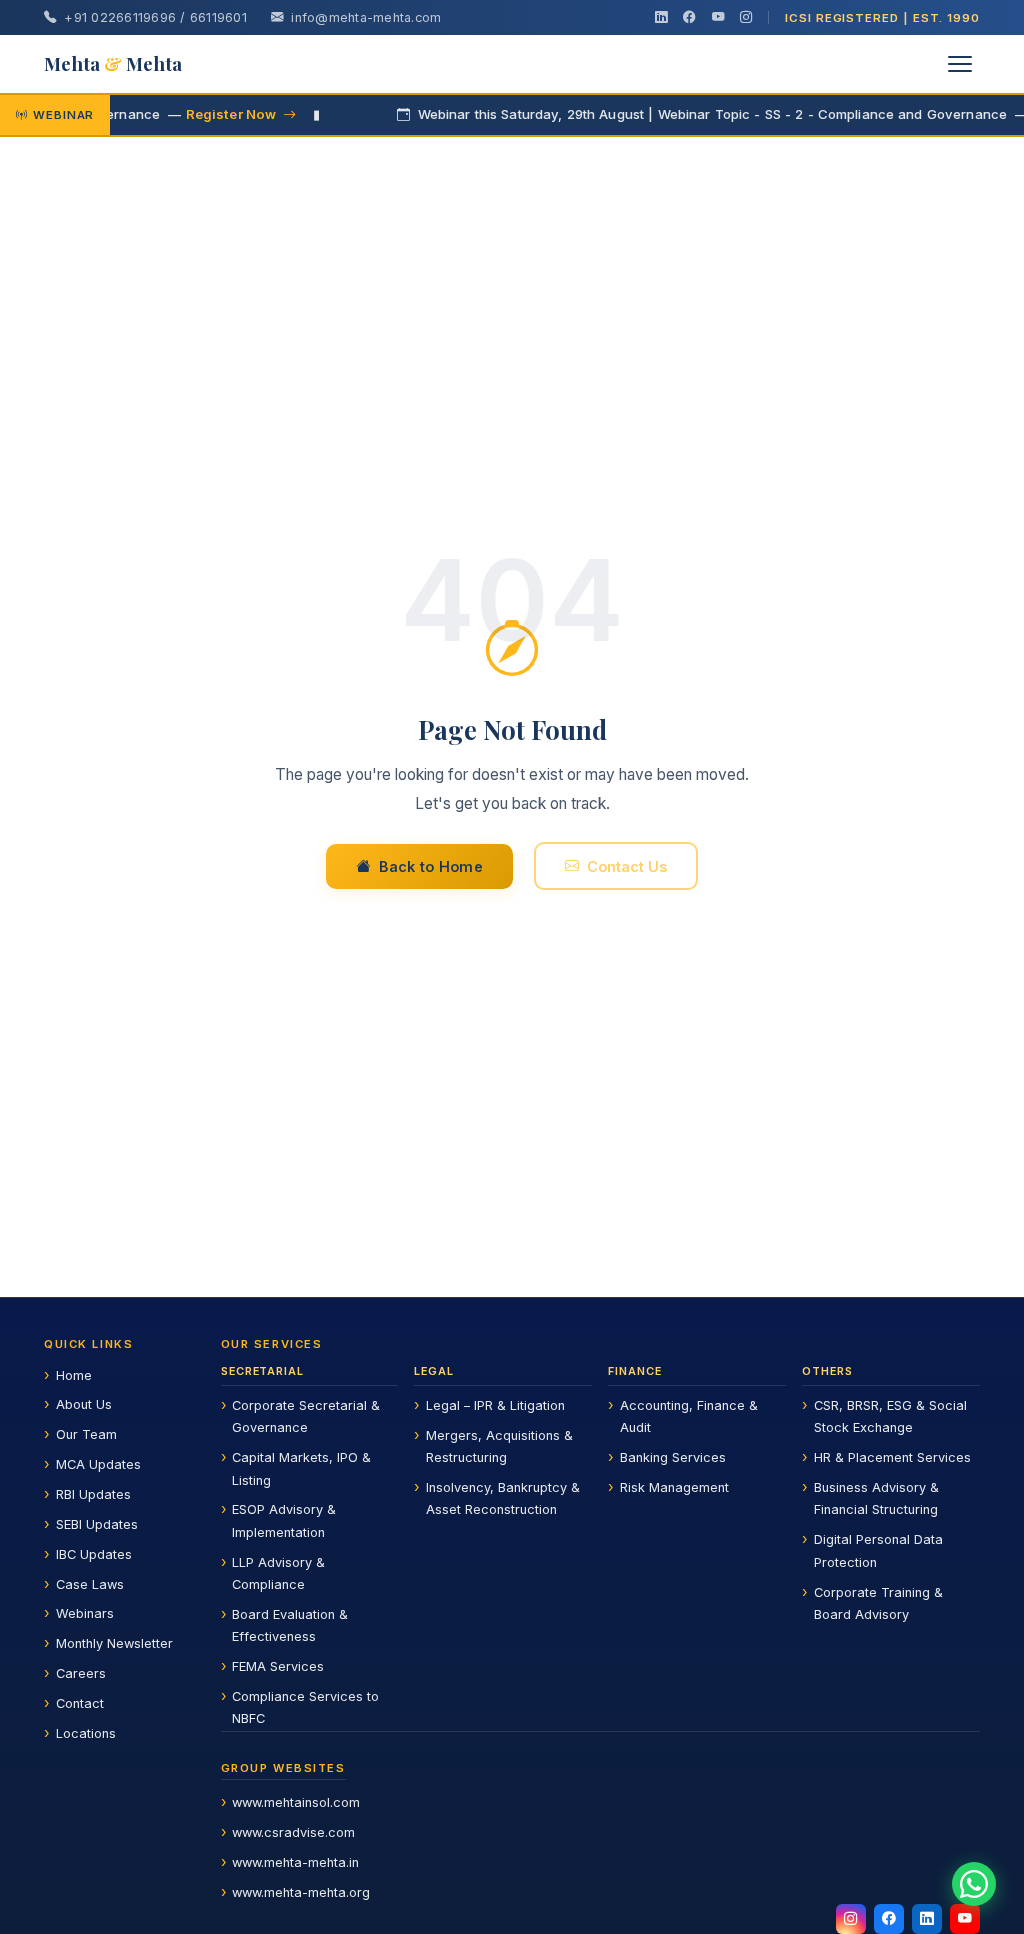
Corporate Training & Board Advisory (878, 1603)
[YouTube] (718, 18)
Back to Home (431, 866)
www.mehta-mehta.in (295, 1862)
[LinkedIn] (661, 18)
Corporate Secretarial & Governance (306, 1416)
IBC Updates (94, 1554)
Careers (81, 1673)
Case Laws (90, 1584)
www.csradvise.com (293, 1832)
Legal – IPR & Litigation (495, 1405)
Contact (80, 1703)
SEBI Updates (97, 1524)
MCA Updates (98, 1464)
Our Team (86, 1434)
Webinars (85, 1613)
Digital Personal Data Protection (878, 1550)
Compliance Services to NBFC (305, 1707)
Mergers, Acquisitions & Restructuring (499, 1446)
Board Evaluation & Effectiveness (290, 1625)
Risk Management (674, 1487)
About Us (84, 1404)
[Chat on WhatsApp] (974, 1884)
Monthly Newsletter (114, 1643)
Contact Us (627, 866)
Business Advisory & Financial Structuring (876, 1498)
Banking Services (673, 1457)
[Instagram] (746, 18)
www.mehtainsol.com (296, 1802)
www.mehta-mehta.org (301, 1892)
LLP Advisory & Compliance (278, 1573)
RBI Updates (93, 1494)
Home (74, 1375)
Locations (86, 1733)
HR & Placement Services (892, 1457)
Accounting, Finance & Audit (689, 1416)
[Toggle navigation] (960, 64)
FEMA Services (278, 1666)
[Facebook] (689, 18)
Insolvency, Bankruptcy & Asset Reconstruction (503, 1498)
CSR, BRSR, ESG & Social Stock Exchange (890, 1416)
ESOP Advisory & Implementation (284, 1520)
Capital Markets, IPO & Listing (301, 1468)
